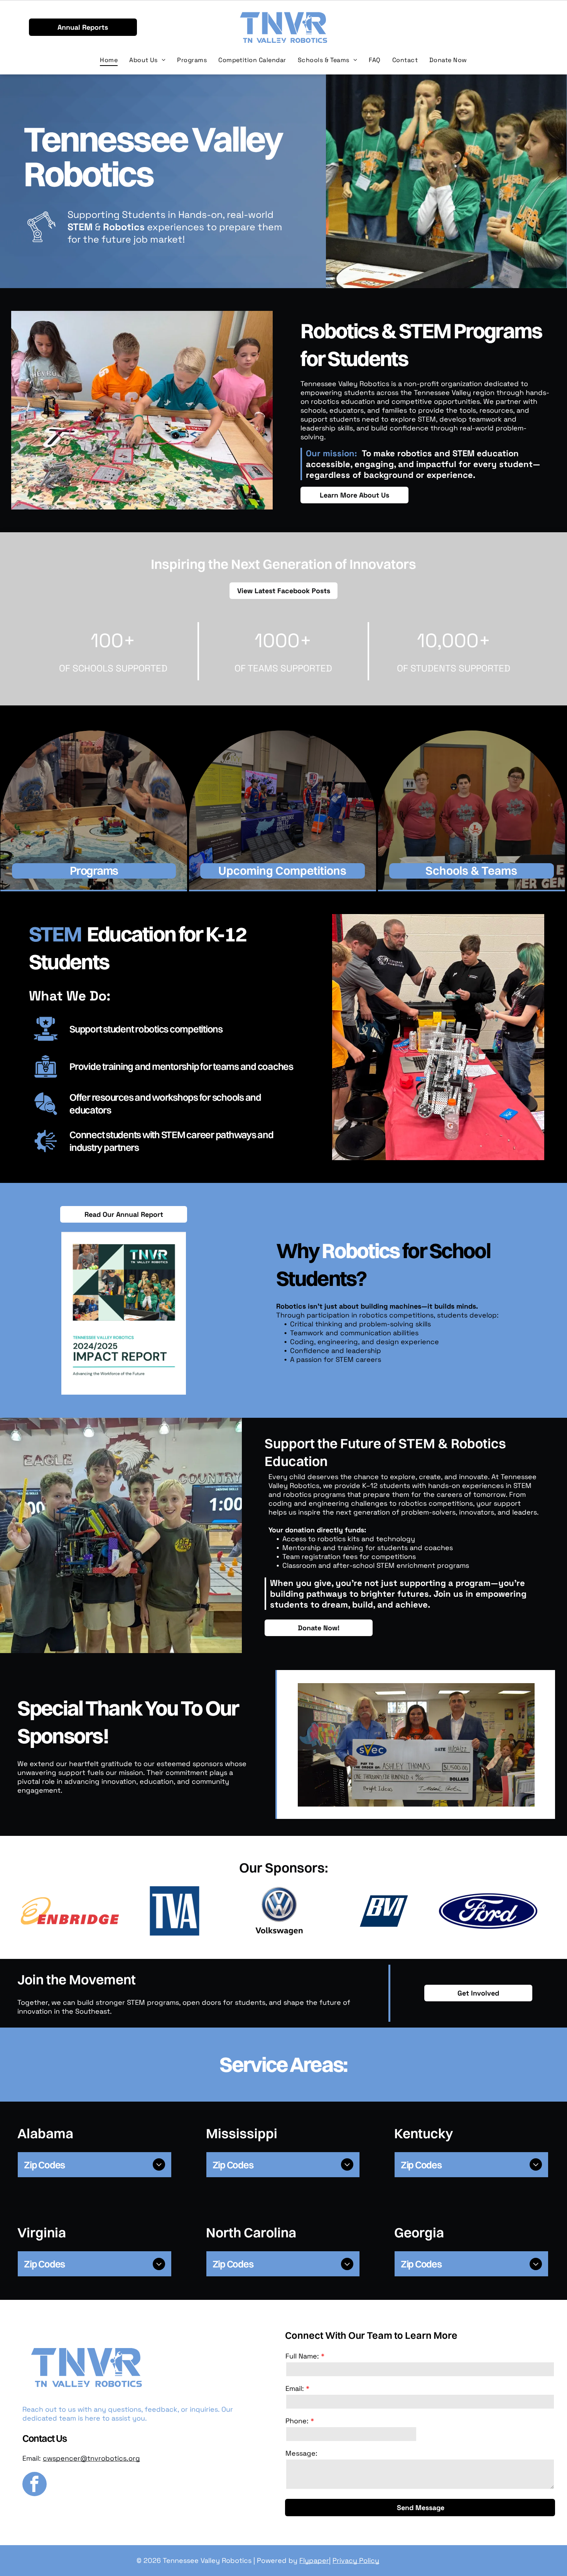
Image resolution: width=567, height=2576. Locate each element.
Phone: (297, 2421)
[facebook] (35, 2485)
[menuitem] (109, 60)
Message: (301, 2453)
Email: (295, 2388)
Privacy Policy (356, 2560)
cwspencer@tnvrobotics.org (91, 2458)
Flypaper (314, 2560)
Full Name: (302, 2356)
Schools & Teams (471, 871)
